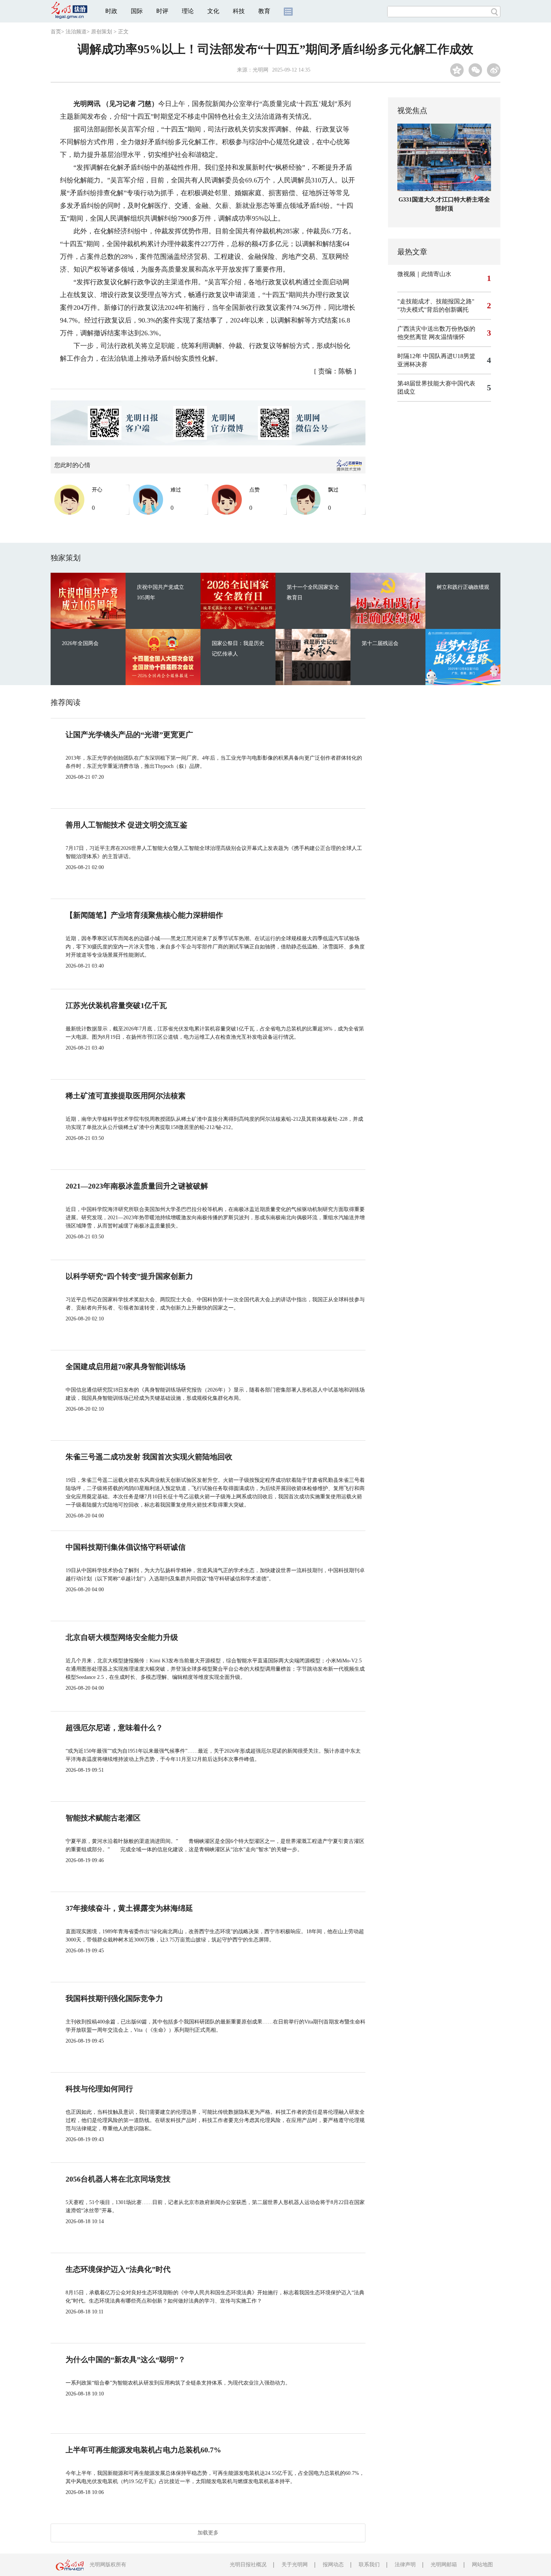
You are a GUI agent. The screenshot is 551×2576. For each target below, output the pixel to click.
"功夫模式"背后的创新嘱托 (433, 310)
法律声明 (405, 2565)
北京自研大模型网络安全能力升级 (122, 1637)
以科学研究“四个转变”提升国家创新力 (129, 1276)
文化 (213, 11)
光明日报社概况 (248, 2565)
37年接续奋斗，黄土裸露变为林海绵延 (129, 1908)
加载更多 (208, 2533)
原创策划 (102, 32)
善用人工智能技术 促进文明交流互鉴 (127, 825)
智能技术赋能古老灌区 (103, 1818)
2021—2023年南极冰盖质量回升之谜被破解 (137, 1186)
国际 (137, 11)
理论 (188, 11)
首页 (56, 32)
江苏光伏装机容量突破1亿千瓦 (116, 1005)
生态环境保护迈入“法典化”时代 (118, 2269)
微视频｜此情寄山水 (424, 274)
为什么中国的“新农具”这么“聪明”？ (126, 2359)
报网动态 (333, 2565)
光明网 (261, 70)
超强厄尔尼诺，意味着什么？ (114, 1728)
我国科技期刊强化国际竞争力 (114, 1998)
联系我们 (369, 2565)
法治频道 (76, 32)
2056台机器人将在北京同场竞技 (118, 2179)
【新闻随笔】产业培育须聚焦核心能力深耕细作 (144, 915)
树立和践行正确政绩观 (463, 587)
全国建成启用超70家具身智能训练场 (126, 1366)
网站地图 (482, 2565)
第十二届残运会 (380, 643)
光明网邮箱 (444, 2565)
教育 (264, 11)
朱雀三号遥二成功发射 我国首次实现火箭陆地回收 (149, 1457)
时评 (162, 11)
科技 (239, 11)
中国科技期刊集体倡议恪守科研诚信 (126, 1547)
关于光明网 (295, 2565)
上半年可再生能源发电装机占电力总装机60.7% (143, 2450)
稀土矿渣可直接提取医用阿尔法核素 (126, 1096)
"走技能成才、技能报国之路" (436, 301)
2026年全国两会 (80, 643)
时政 (111, 11)
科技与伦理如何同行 (99, 2089)
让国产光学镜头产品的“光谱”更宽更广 (129, 735)
